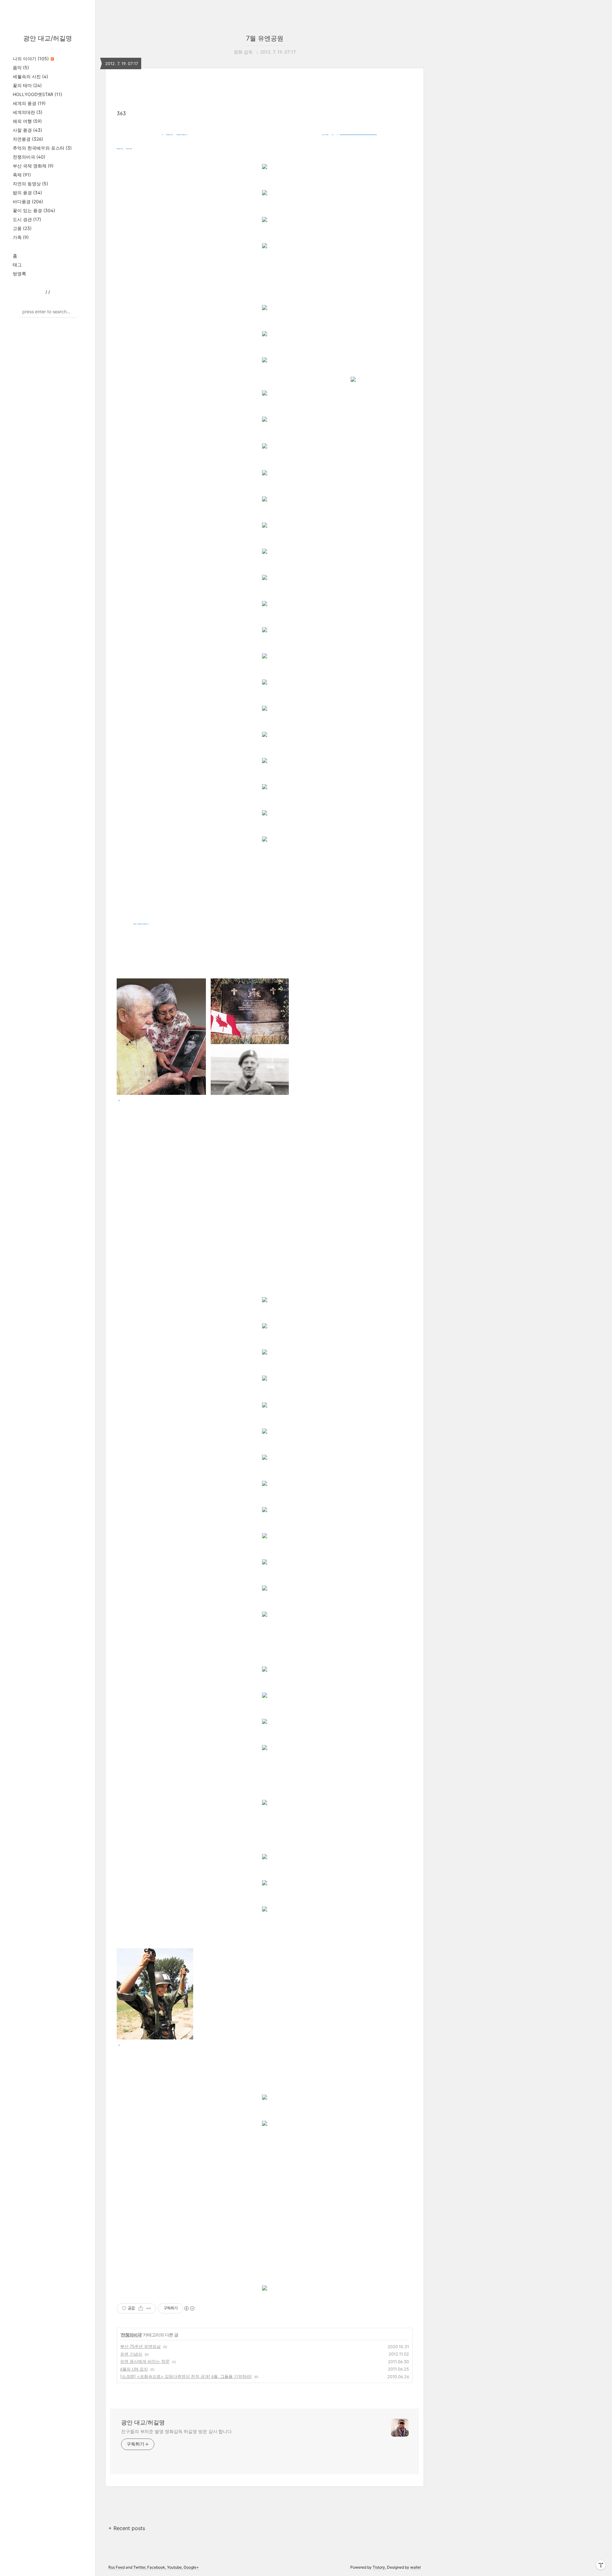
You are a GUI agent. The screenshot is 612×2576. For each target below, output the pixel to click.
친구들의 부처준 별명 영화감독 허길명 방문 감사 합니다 (176, 2431)
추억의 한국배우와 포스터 (42, 148)
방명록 (19, 274)
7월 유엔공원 (265, 38)
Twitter (139, 2567)
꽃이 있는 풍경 (34, 210)
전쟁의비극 (29, 157)
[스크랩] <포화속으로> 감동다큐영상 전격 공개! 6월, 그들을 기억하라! (186, 2376)
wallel (415, 2567)
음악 (21, 67)
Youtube (174, 2567)
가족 (21, 237)
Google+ (191, 2567)
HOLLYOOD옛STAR (37, 94)
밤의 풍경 (27, 193)
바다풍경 (28, 201)
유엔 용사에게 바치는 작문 (145, 2361)
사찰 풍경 (27, 130)
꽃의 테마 (27, 85)
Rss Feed (117, 2567)
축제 (22, 175)
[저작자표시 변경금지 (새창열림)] (189, 2308)
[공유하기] (141, 2308)
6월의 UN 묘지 (134, 2369)
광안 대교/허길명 (48, 38)
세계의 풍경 (29, 103)
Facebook (156, 2567)
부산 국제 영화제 (33, 166)
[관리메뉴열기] (601, 2565)
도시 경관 (27, 219)
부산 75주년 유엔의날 (140, 2346)
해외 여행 (27, 121)
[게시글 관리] (149, 2308)
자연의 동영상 (30, 184)
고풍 (22, 228)
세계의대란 (28, 112)
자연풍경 (28, 139)
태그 (17, 265)
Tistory (379, 2567)
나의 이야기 (31, 59)
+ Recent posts (127, 2528)
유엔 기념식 (131, 2354)
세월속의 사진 (30, 76)
